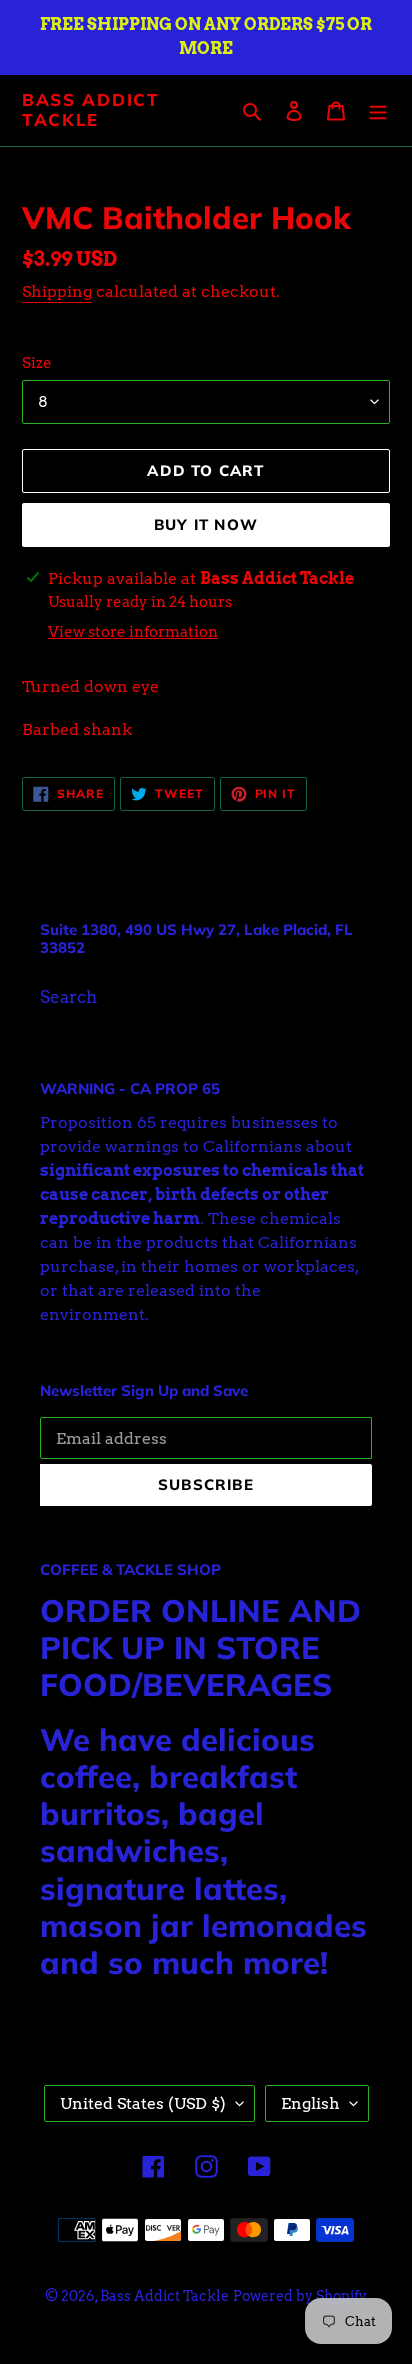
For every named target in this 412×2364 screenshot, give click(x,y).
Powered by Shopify (300, 2296)
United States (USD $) (143, 2103)
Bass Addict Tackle (91, 110)
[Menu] (378, 111)
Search (68, 997)
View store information (133, 632)
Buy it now (206, 524)
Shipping (57, 291)
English (310, 2103)
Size (37, 363)
